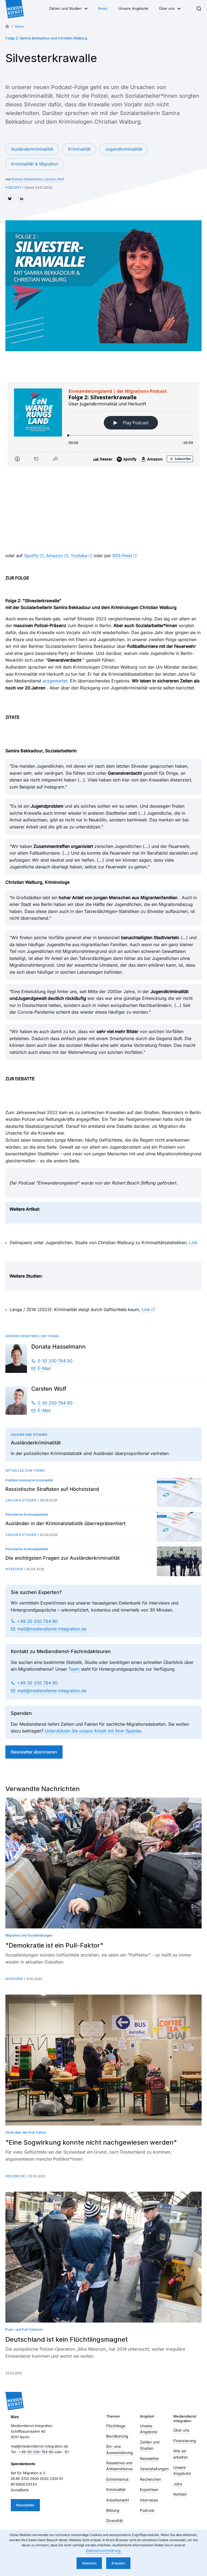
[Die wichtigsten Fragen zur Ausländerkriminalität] (179, 1561)
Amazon (54, 556)
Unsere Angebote (133, 8)
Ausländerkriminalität (32, 149)
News (103, 8)
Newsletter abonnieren (34, 1752)
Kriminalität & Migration (35, 164)
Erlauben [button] (118, 2563)
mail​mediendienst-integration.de (52, 1629)
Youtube (79, 556)
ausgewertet (55, 681)
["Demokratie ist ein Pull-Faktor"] (103, 1863)
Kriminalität (79, 149)
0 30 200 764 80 (55, 1361)
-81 (66, 2452)
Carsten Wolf (54, 179)
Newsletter (25, 2505)
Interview (14, 1569)
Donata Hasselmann (27, 179)
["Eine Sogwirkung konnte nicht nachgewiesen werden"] (103, 2060)
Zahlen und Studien (65, 8)
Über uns (167, 8)
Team (74, 1669)
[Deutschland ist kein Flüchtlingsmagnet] (103, 2257)
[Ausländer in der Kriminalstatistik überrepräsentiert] (179, 1527)
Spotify (31, 556)
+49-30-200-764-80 (36, 2452)
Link (193, 1243)
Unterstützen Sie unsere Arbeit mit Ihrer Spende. (94, 1731)
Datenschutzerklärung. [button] (103, 2550)
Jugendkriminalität (124, 149)
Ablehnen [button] (89, 2563)
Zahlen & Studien (21, 1500)
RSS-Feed (122, 556)
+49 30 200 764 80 (37, 1621)
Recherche (15, 2176)
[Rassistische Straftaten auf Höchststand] (179, 1492)
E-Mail (44, 1368)
